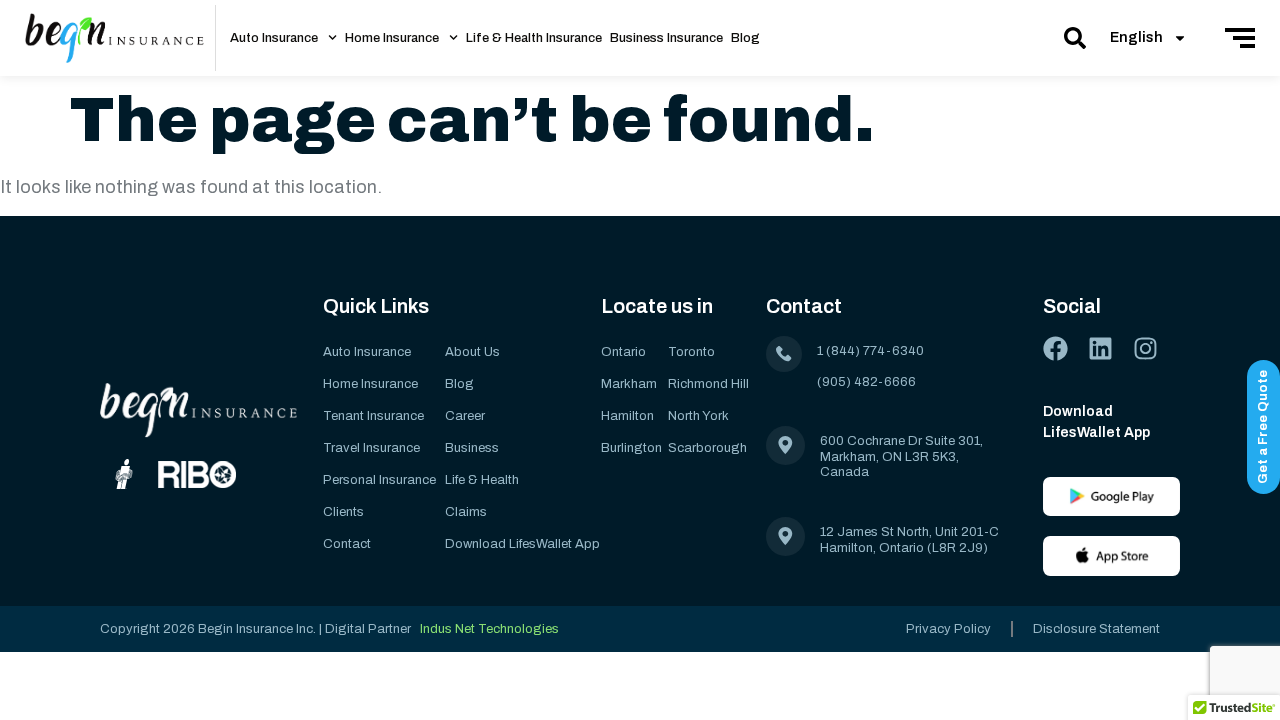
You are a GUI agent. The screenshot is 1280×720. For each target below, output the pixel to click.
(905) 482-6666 (866, 382)
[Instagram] (1145, 348)
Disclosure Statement (1096, 629)
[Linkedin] (1100, 348)
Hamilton (627, 416)
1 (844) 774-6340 (870, 351)
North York (698, 416)
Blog (745, 38)
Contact (347, 544)
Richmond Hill (708, 384)
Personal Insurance (379, 480)
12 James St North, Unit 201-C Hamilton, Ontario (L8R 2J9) (911, 540)
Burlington (631, 448)
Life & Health (482, 480)
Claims (466, 512)
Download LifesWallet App (522, 544)
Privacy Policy (948, 629)
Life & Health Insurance (534, 38)
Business (472, 448)
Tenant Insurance (373, 416)
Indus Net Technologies (489, 629)
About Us (472, 352)
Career (465, 416)
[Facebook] (1055, 348)
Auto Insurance (274, 38)
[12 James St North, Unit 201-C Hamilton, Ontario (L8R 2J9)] (785, 536)
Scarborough (707, 448)
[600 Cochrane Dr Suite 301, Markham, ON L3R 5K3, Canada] (785, 445)
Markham (629, 384)
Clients (343, 512)
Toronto (691, 352)
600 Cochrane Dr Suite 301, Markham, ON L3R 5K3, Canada (901, 456)
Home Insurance (392, 38)
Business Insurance (666, 38)
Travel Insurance (371, 448)
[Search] (1075, 38)
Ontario (623, 352)
